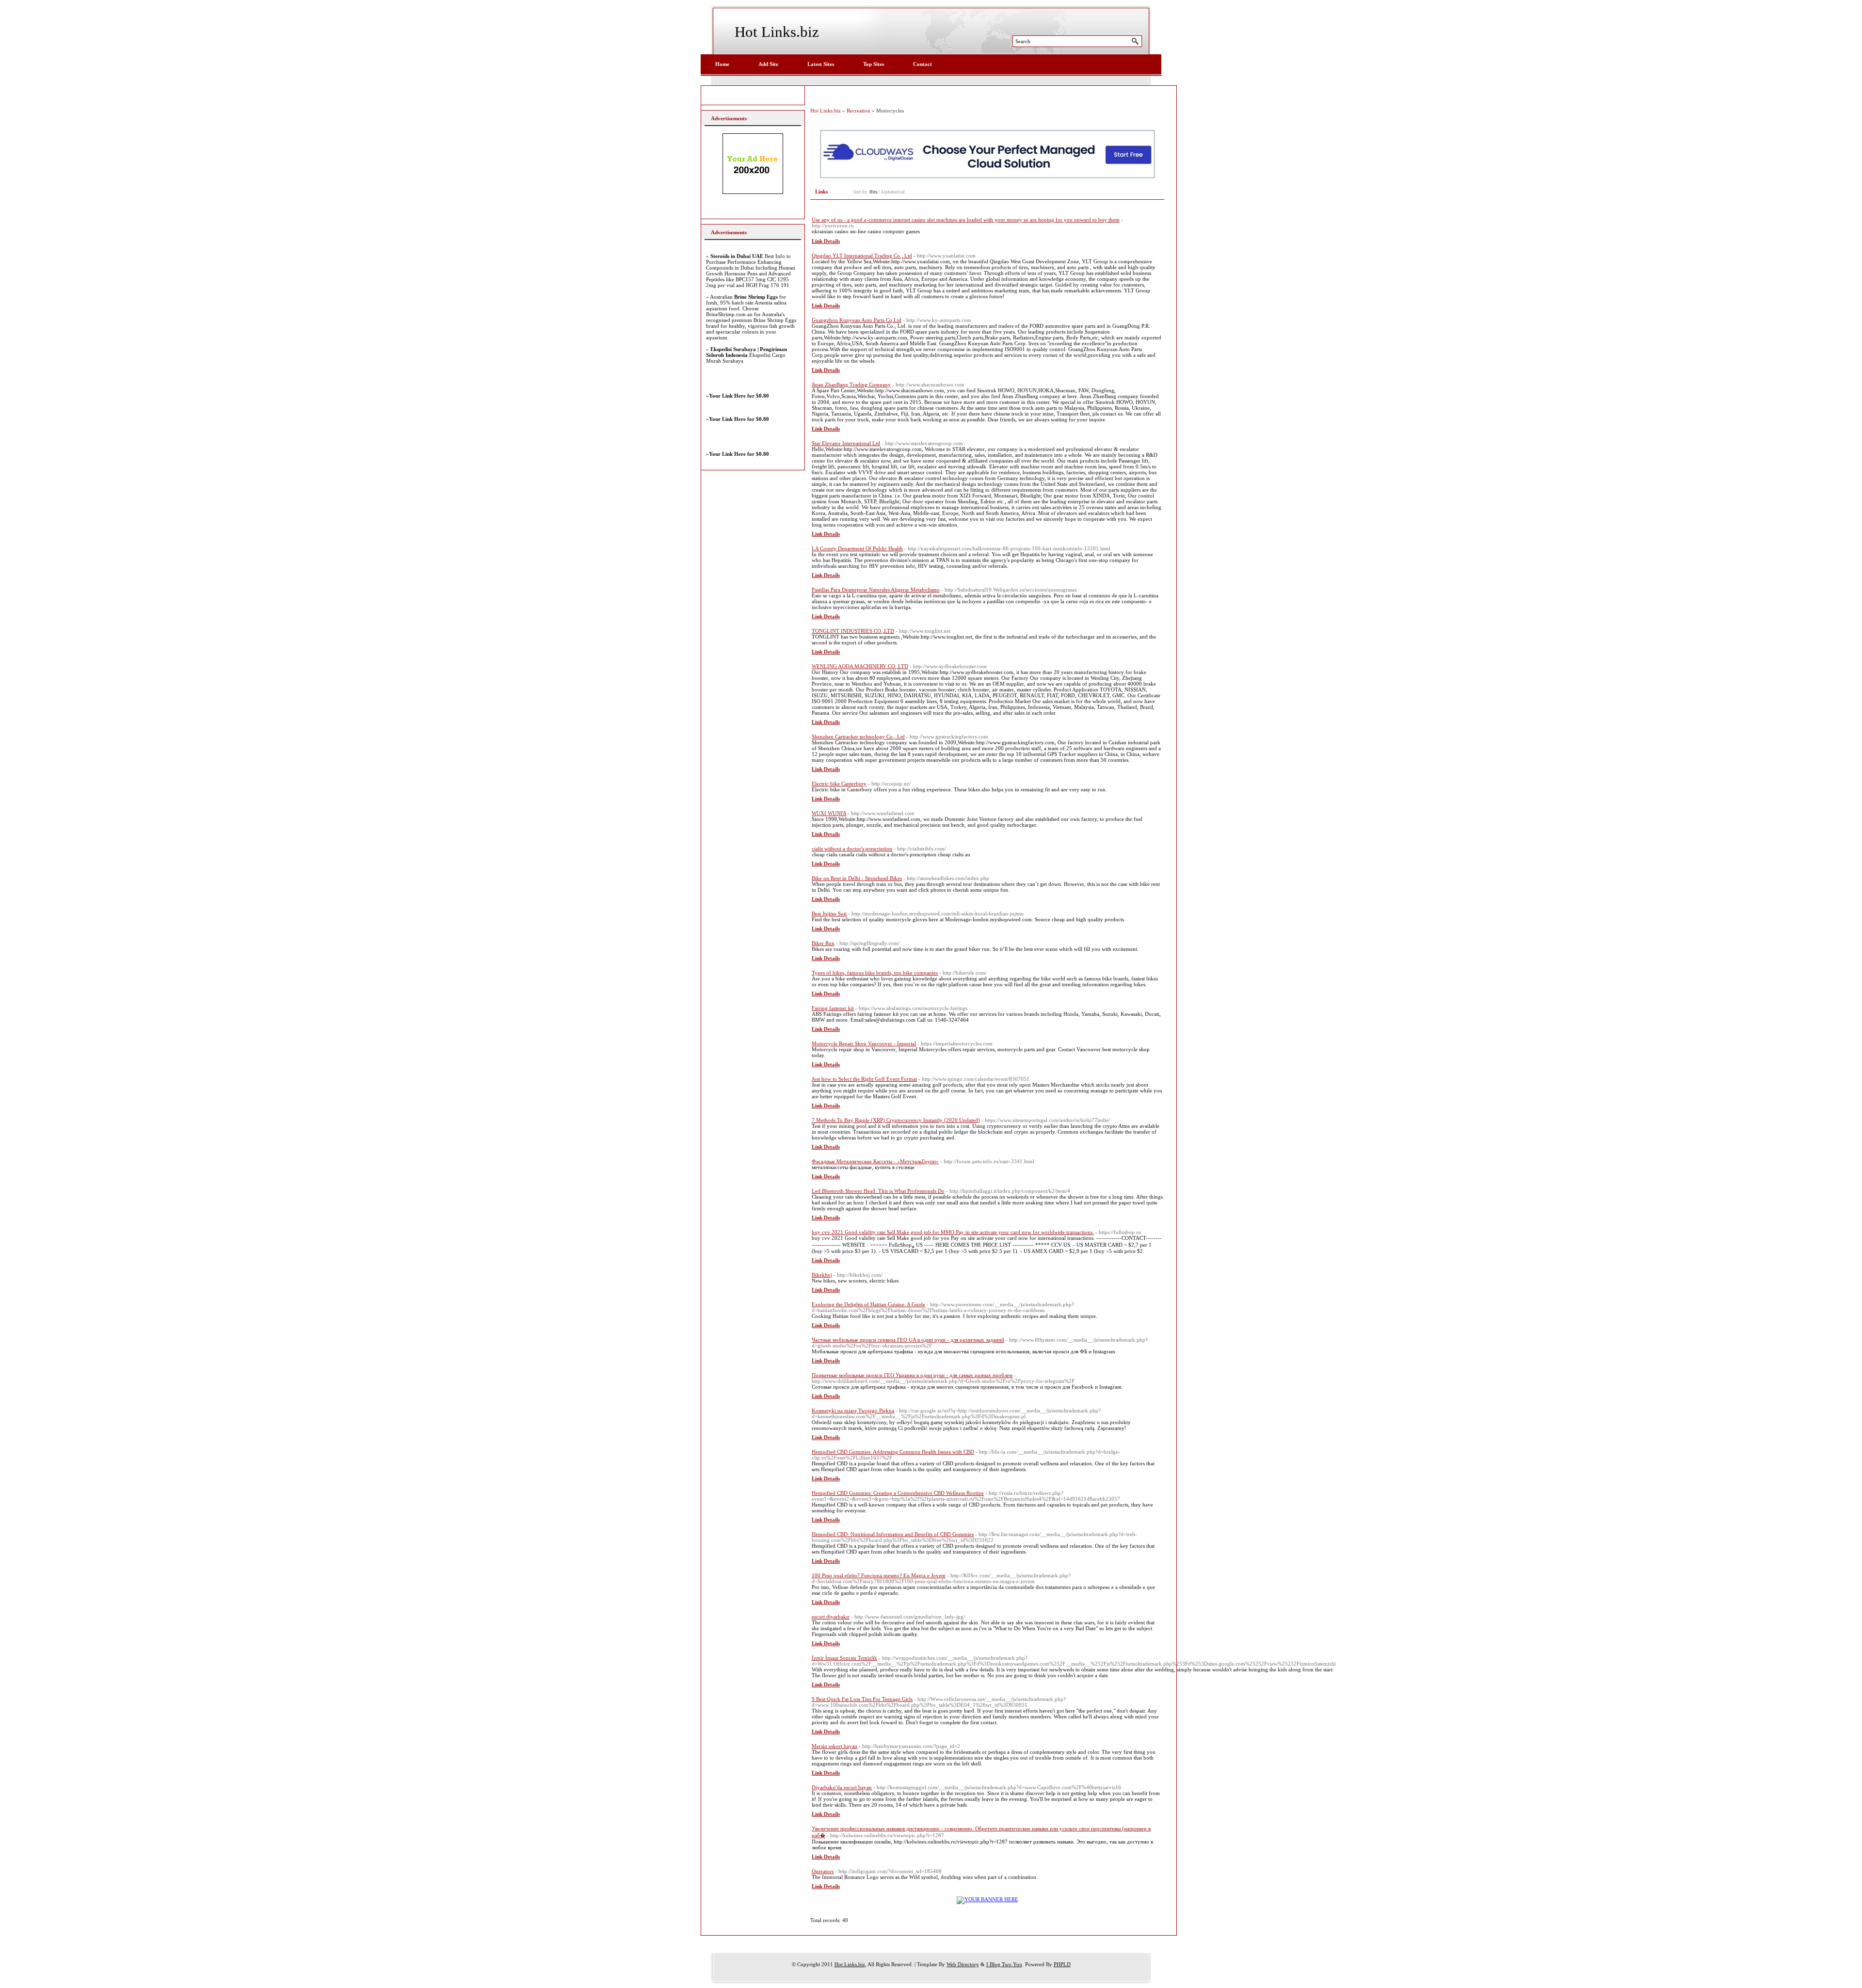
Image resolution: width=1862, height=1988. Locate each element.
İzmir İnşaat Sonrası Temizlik (844, 1658)
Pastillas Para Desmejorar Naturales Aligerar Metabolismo (876, 590)
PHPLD (1062, 1964)
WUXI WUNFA (829, 813)
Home (722, 64)
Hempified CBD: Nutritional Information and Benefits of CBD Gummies (893, 1534)
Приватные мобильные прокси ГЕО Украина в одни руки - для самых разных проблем (912, 1375)
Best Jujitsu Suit (829, 914)
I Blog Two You (1004, 1964)
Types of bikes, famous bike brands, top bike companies (875, 973)
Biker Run (823, 943)
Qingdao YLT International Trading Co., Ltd (862, 256)
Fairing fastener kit (833, 1008)
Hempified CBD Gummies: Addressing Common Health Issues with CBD (893, 1452)
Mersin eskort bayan (835, 1746)
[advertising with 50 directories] (987, 1899)
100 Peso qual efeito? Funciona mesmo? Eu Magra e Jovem (879, 1575)
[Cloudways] (987, 177)
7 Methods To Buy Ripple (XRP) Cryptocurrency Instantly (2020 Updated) (896, 1120)
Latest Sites (821, 64)
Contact (923, 64)
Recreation (859, 111)
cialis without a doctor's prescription (852, 849)
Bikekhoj (822, 1275)
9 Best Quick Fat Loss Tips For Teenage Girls (862, 1699)
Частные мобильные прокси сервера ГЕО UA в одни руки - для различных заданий (908, 1340)
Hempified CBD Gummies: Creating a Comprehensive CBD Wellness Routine (898, 1493)
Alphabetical (893, 192)
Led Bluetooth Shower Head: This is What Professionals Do (878, 1191)
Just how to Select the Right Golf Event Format (864, 1079)
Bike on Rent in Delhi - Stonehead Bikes (857, 878)
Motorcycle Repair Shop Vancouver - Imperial (864, 1043)
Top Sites (874, 64)
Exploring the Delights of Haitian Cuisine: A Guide (868, 1304)
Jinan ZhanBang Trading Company (851, 385)
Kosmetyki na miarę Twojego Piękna (853, 1411)
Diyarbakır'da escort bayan (842, 1787)
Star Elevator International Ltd (846, 443)
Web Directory (963, 1964)
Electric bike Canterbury (839, 784)
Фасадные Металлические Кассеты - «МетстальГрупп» (875, 1161)
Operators (823, 1871)
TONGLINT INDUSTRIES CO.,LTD (853, 631)
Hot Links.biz (777, 32)
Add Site (768, 64)
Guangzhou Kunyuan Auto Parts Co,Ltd (857, 320)
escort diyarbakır (831, 1617)
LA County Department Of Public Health (857, 548)
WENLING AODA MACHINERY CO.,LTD (860, 666)
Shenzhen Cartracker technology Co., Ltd (858, 737)
